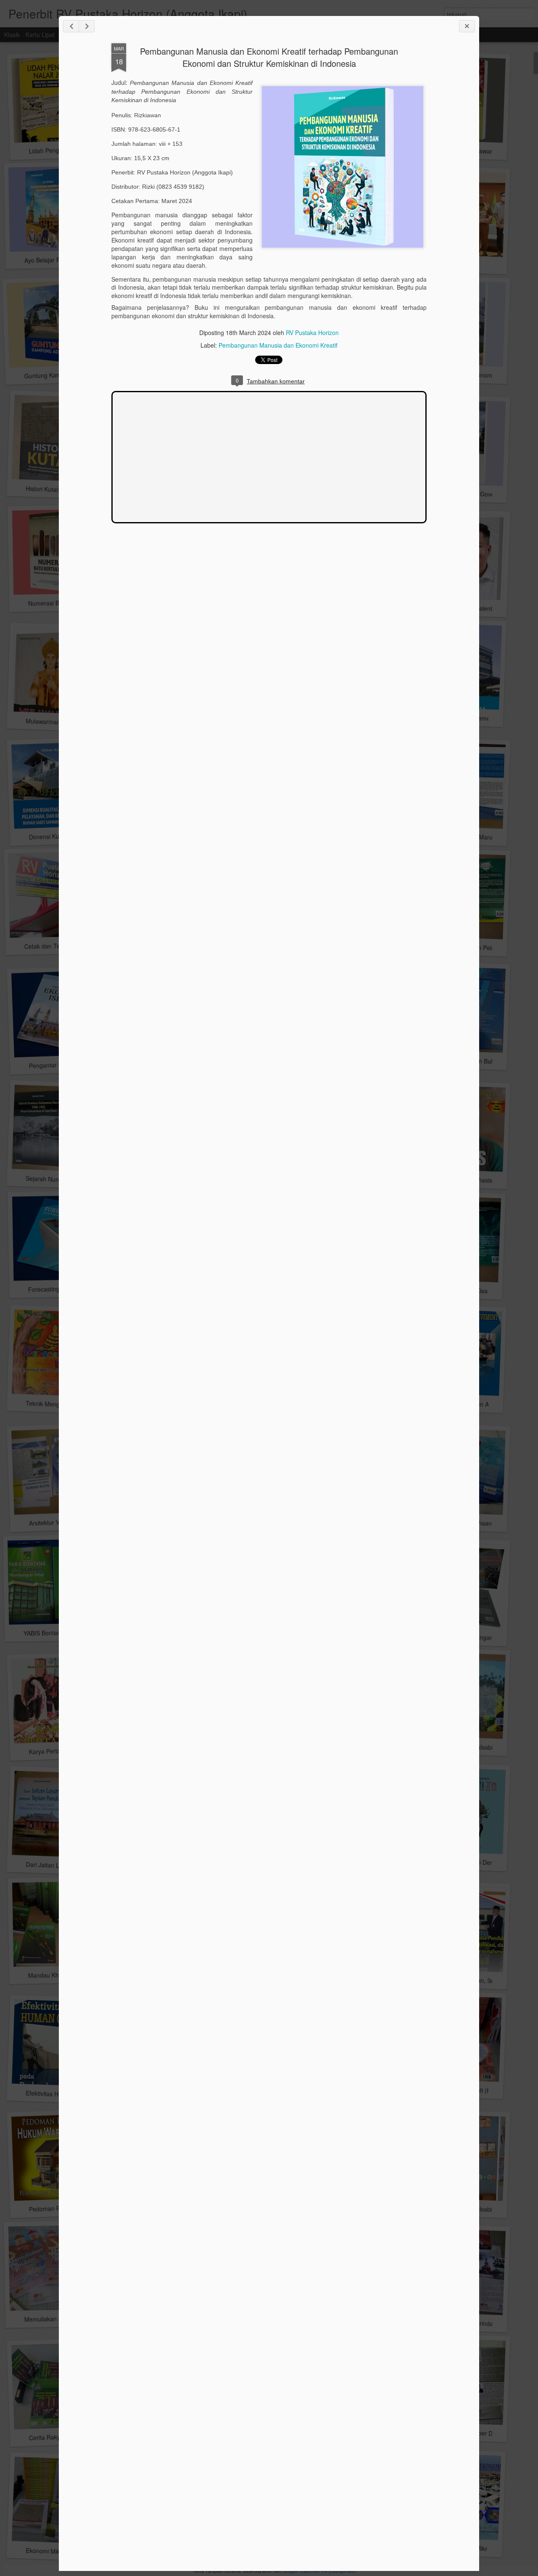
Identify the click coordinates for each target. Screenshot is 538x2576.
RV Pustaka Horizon (312, 333)
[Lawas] (87, 26)
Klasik (12, 34)
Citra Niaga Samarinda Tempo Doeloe (483, 2323)
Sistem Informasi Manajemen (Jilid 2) (482, 837)
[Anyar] (71, 26)
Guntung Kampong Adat (56, 375)
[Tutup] (467, 26)
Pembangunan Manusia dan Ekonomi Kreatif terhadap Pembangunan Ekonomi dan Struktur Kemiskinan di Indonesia (269, 57)
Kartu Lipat (40, 34)
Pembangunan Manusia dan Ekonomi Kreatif (278, 345)
